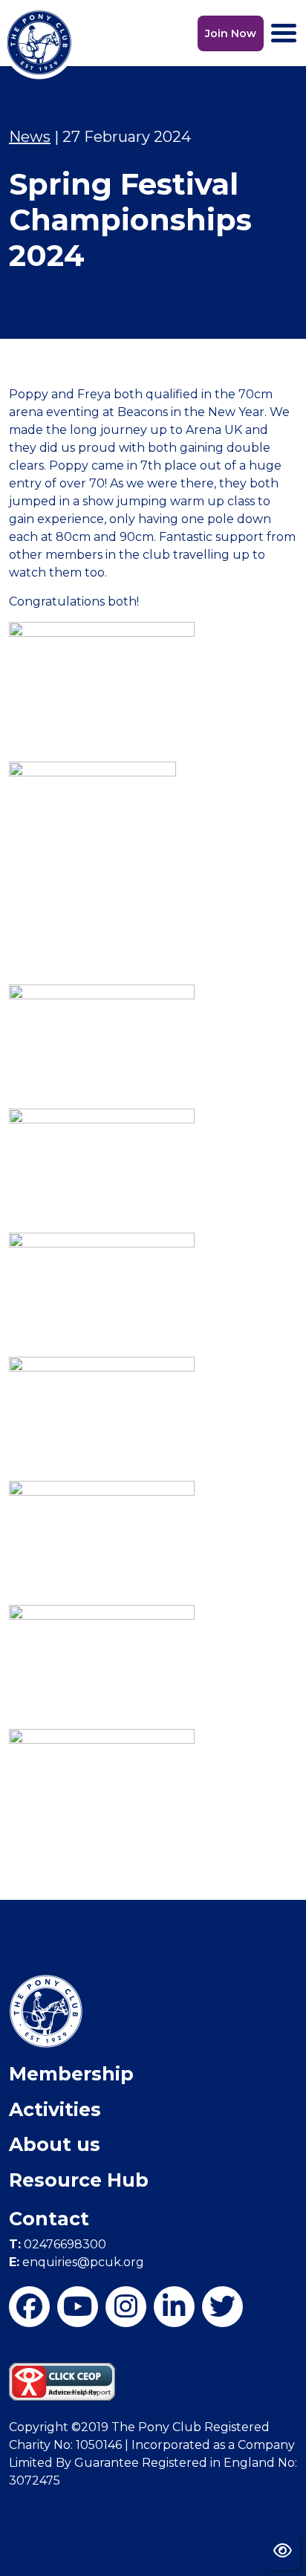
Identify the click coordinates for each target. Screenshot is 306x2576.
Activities (55, 2109)
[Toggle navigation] (284, 33)
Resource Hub (79, 2180)
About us (55, 2144)
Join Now (231, 33)
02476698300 (58, 2244)
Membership (71, 2074)
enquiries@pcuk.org (76, 2262)
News (30, 137)
